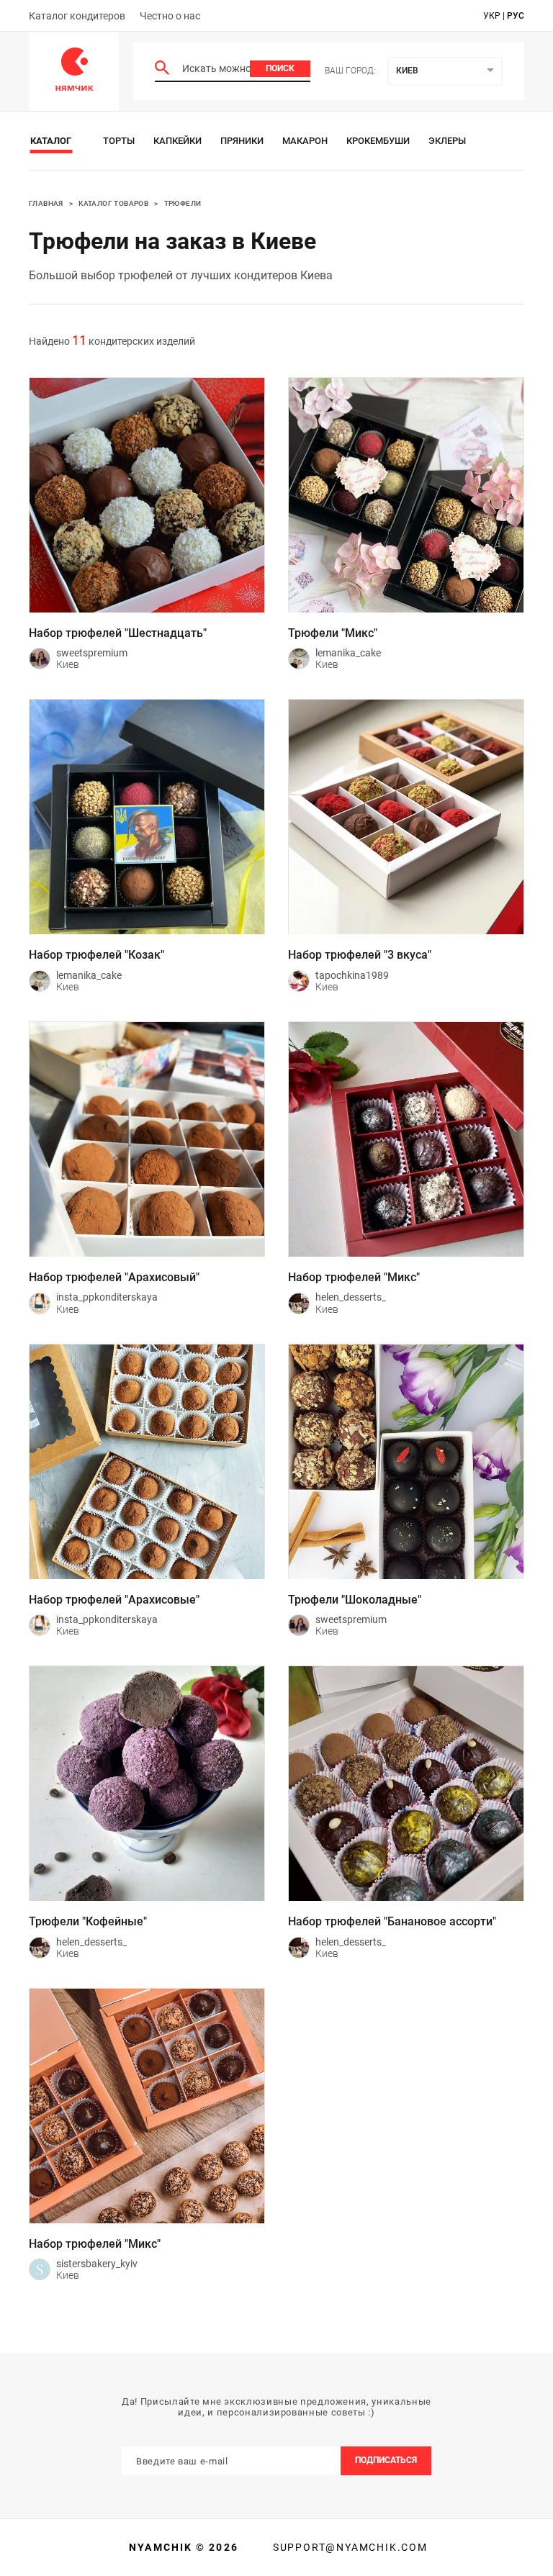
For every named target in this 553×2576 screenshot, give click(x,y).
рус (516, 16)
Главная (46, 203)
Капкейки (177, 141)
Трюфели (183, 203)
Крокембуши (378, 141)
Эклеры (447, 141)
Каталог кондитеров (77, 16)
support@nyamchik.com (349, 2547)
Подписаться (386, 2460)
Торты (119, 141)
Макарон (305, 141)
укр (492, 16)
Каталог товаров (113, 203)
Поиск (280, 68)
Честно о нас (170, 16)
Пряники (242, 141)
